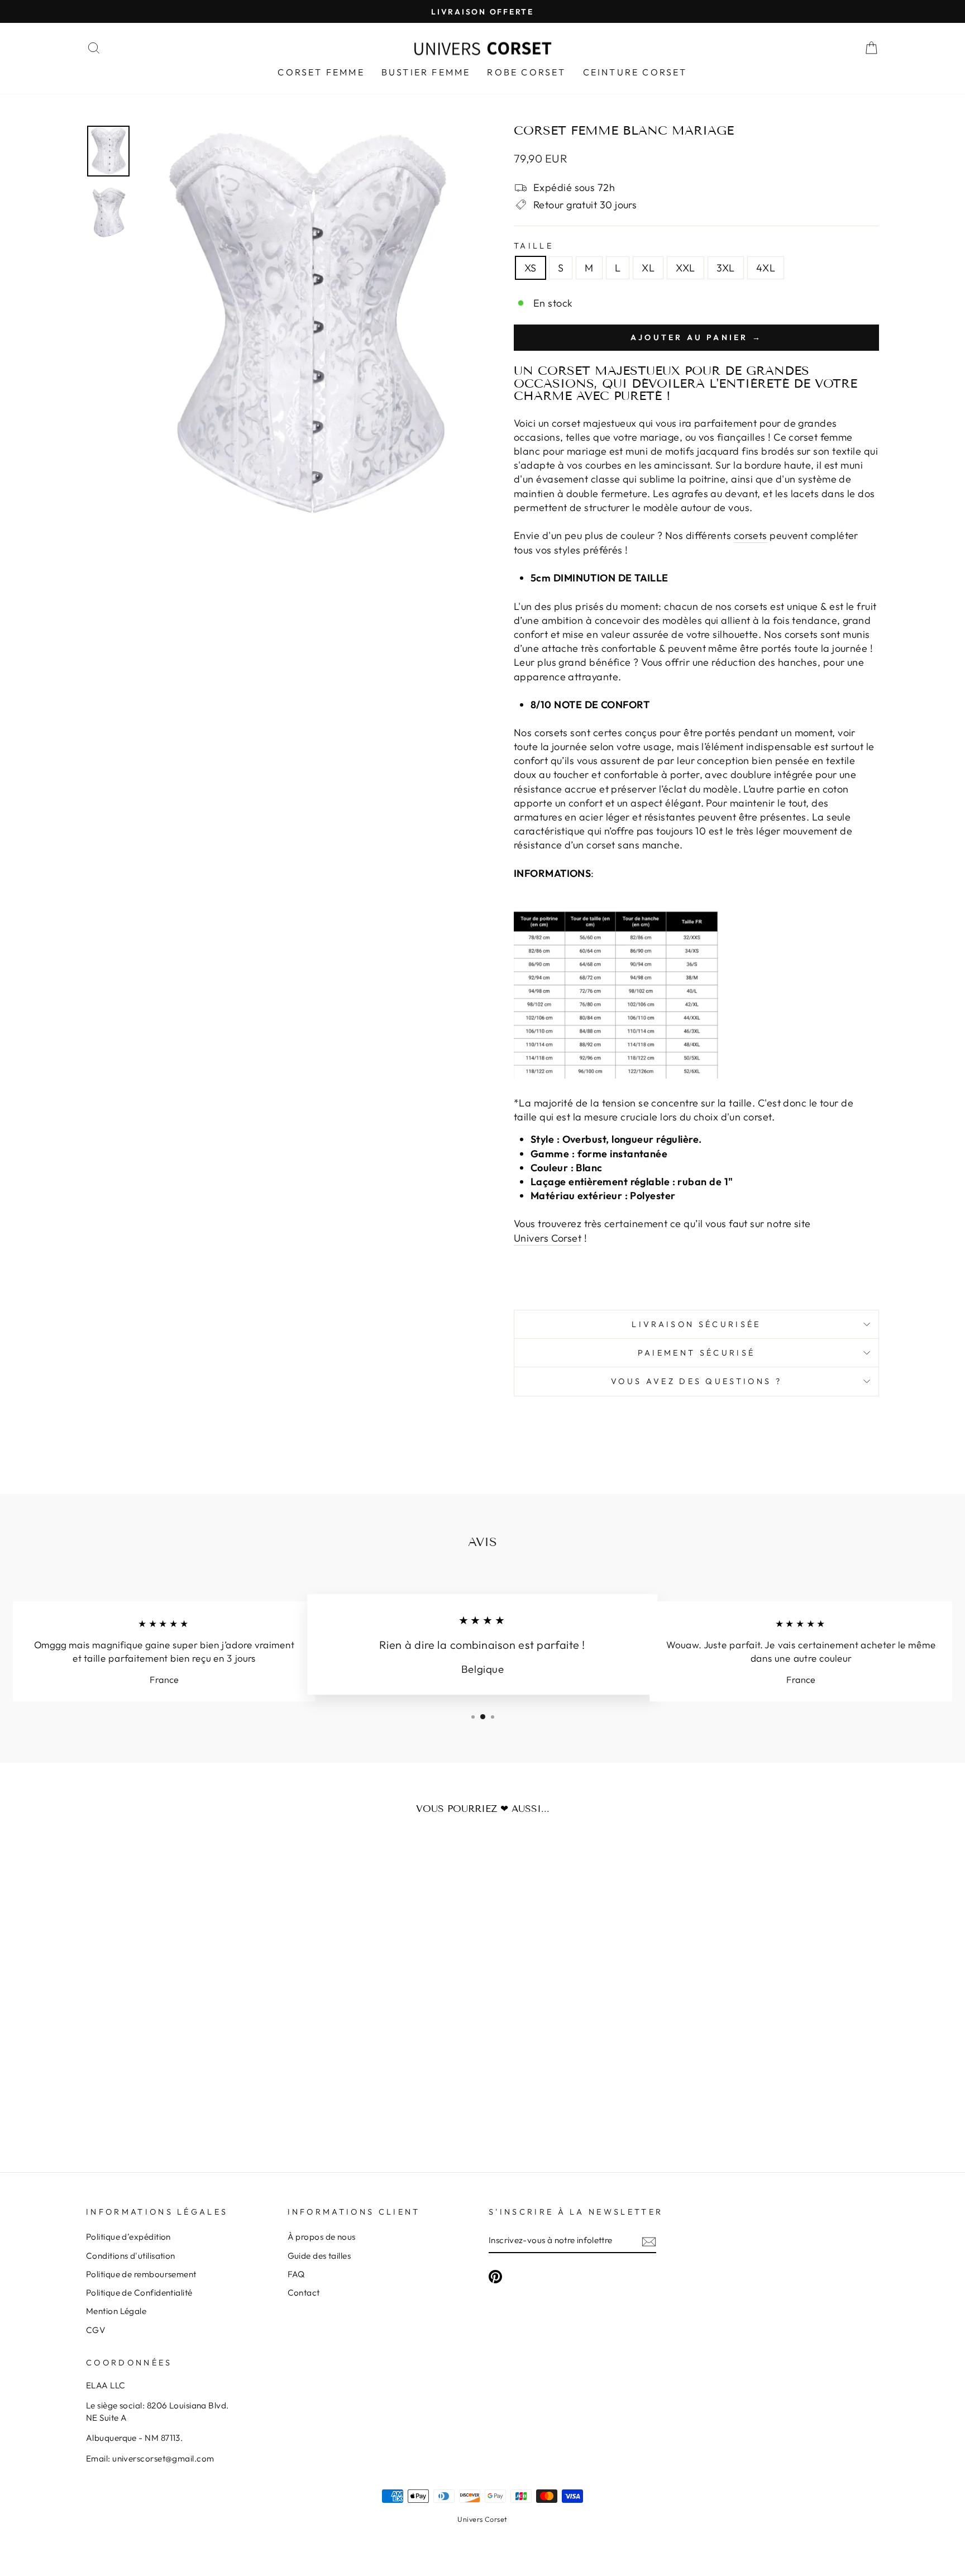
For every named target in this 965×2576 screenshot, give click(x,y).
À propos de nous (322, 2237)
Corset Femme (321, 72)
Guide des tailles (319, 2256)
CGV (95, 2330)
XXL (685, 268)
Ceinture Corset (635, 72)
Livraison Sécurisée (696, 1324)
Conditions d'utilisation (131, 2256)
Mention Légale (116, 2311)
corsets (751, 535)
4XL (766, 268)
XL (648, 268)
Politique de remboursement (141, 2274)
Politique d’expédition (128, 2237)
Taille (534, 246)
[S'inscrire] (649, 2241)
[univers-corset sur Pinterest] (495, 2277)
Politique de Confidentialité (139, 2293)
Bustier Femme (426, 72)
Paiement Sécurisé (696, 1353)
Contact (304, 2293)
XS (531, 268)
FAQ (296, 2274)
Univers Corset (482, 2519)
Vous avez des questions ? (696, 1381)
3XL (726, 268)
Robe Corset (526, 72)
